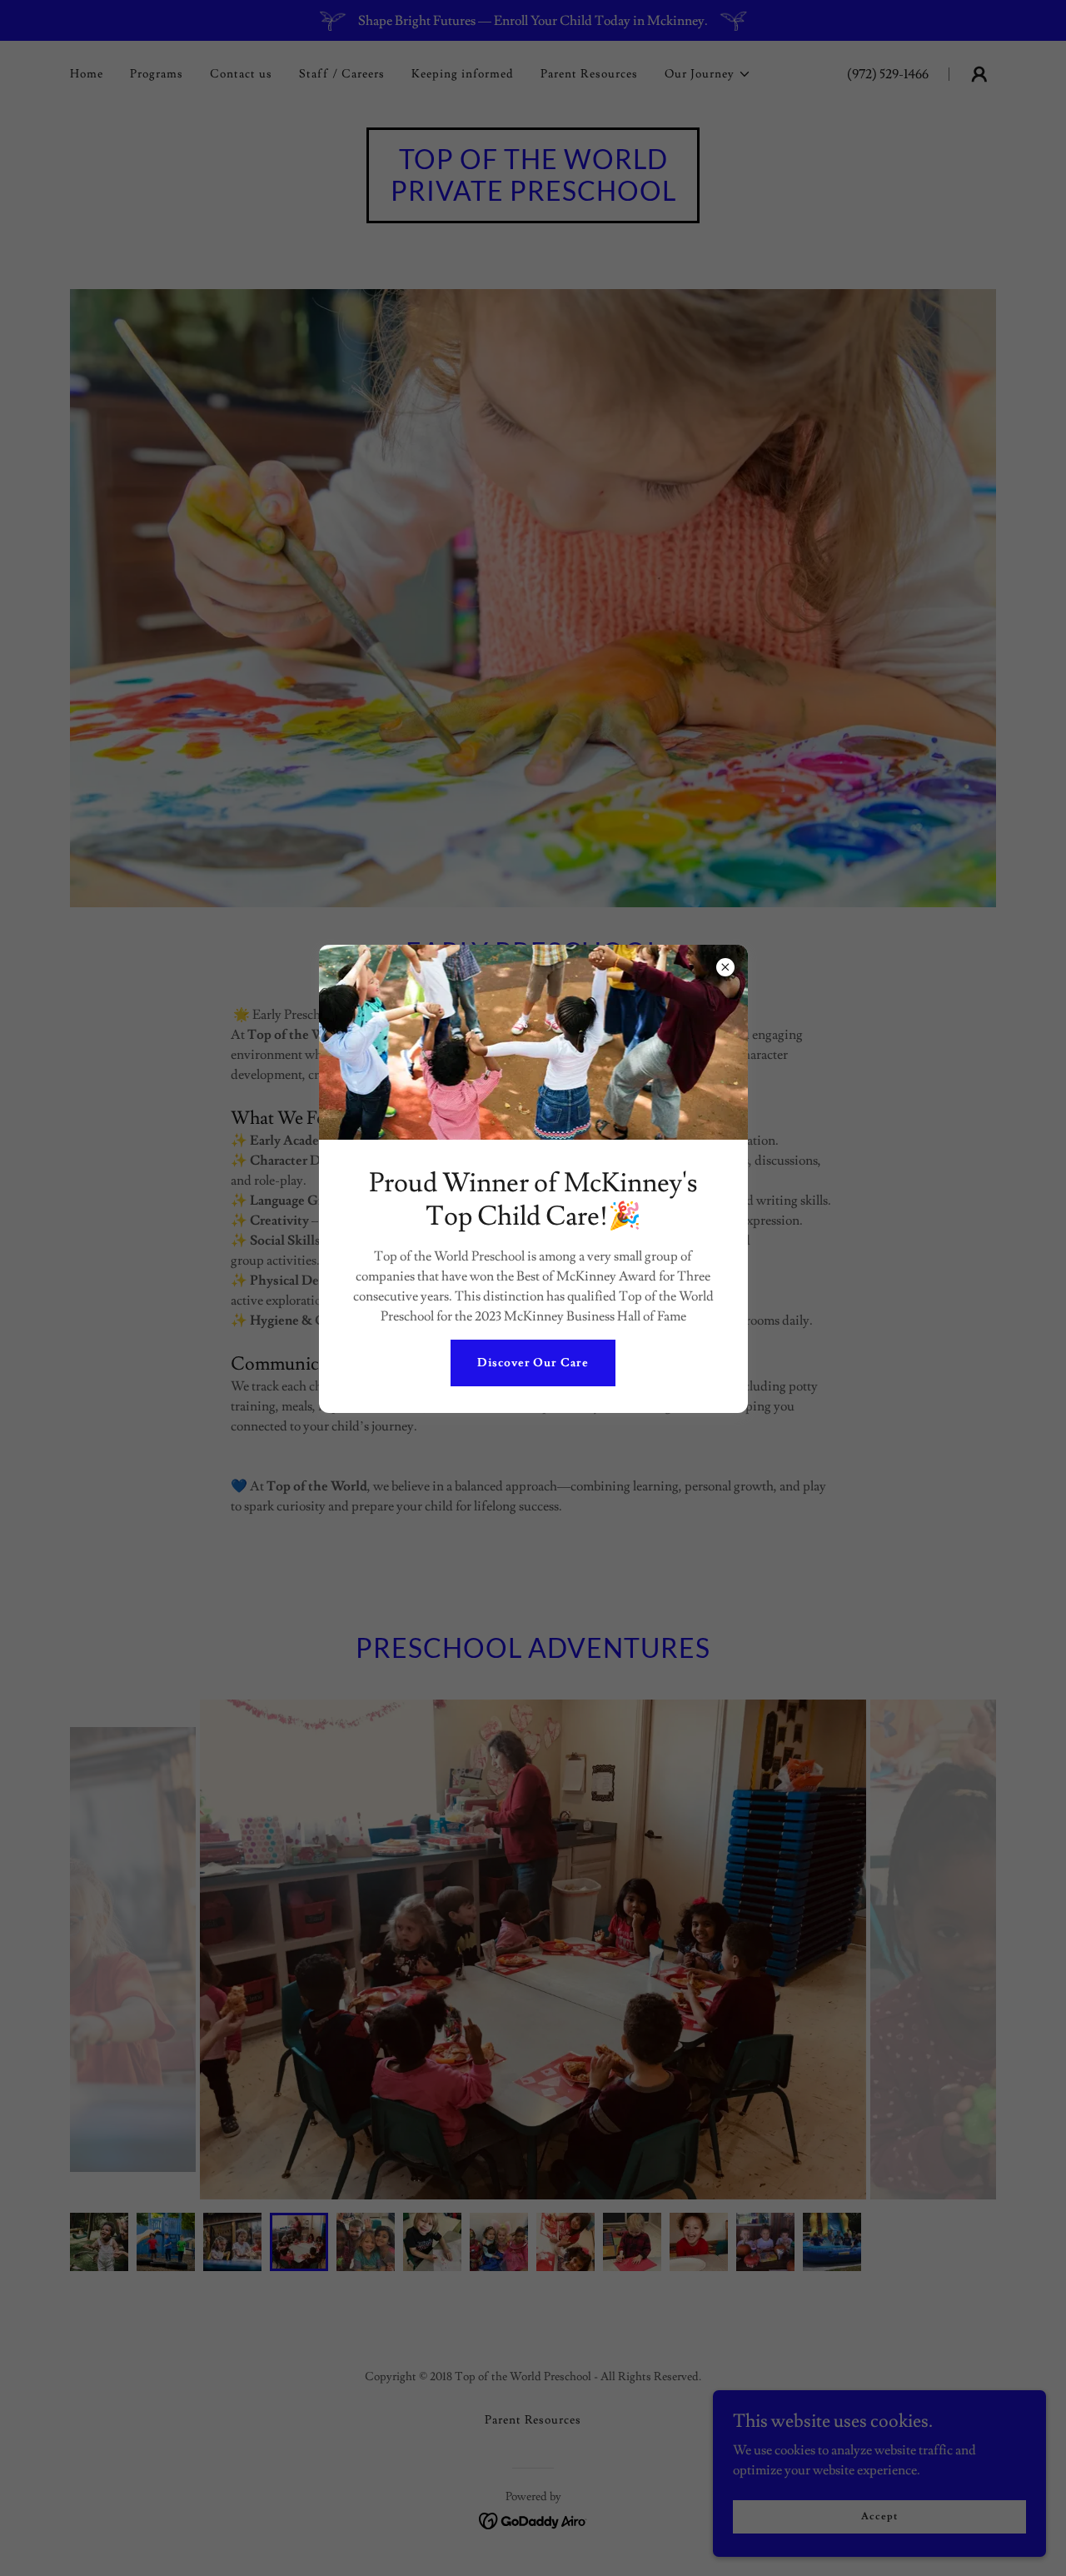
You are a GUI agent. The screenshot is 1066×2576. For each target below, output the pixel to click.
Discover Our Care (533, 1363)
